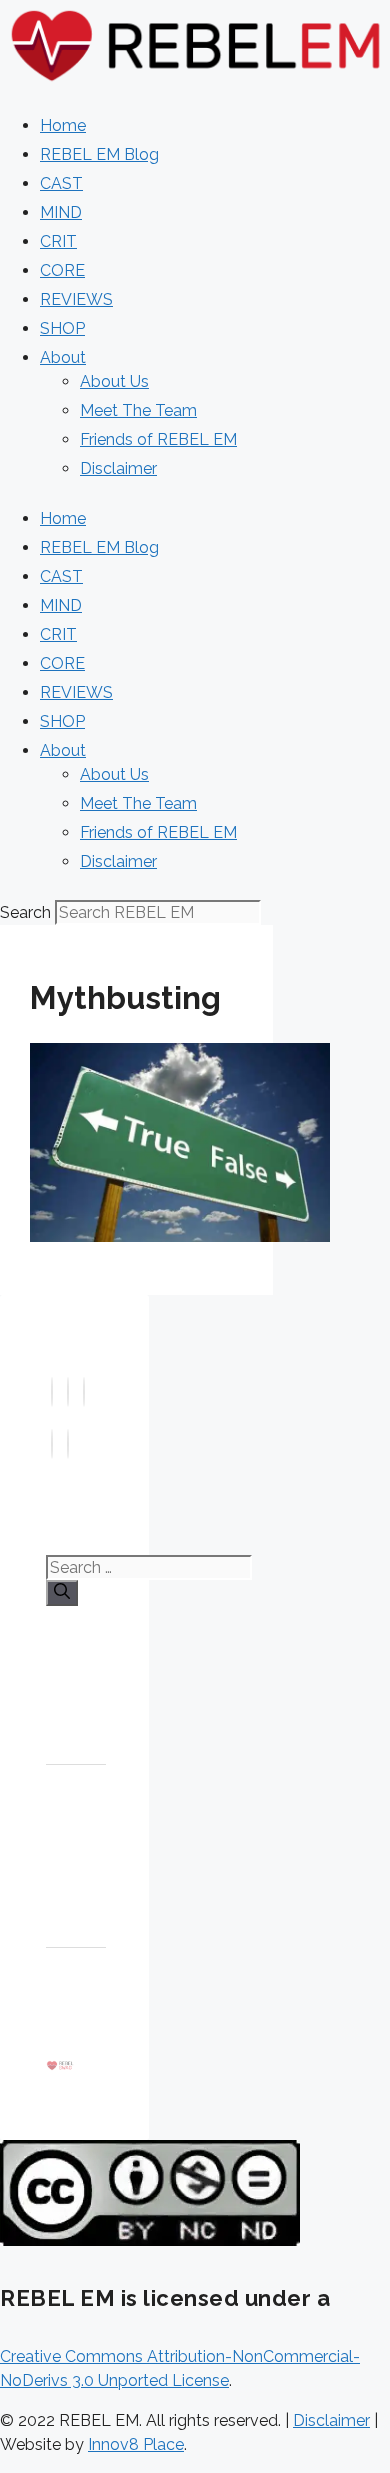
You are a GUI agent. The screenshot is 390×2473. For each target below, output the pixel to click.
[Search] (62, 1593)
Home (63, 125)
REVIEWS (76, 299)
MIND (61, 212)
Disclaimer (118, 468)
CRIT (58, 241)
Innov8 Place (136, 2444)
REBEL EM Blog (99, 154)
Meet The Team (138, 410)
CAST (61, 183)
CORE (62, 270)
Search (25, 912)
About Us (114, 381)
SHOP (62, 328)
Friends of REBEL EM (158, 439)
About (63, 357)
